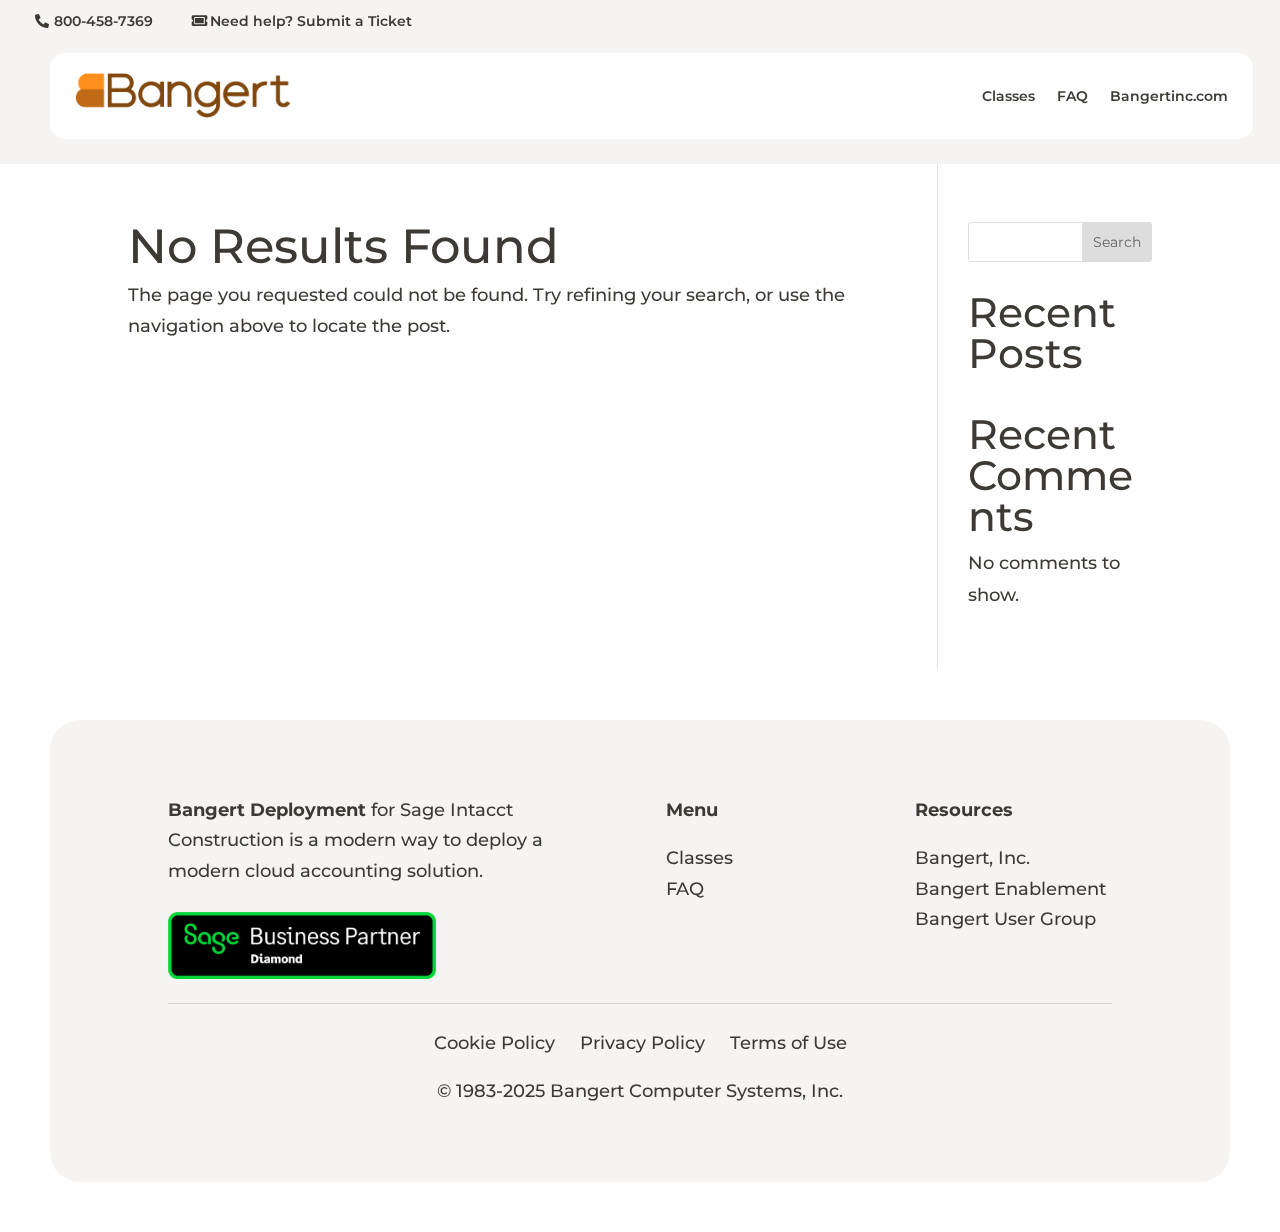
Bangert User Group (1005, 919)
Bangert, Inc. (972, 858)
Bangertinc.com (1169, 96)
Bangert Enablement (1010, 889)
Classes (1008, 96)
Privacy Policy (642, 1043)
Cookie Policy (494, 1043)
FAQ (1072, 96)
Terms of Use (788, 1043)
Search (1117, 242)
